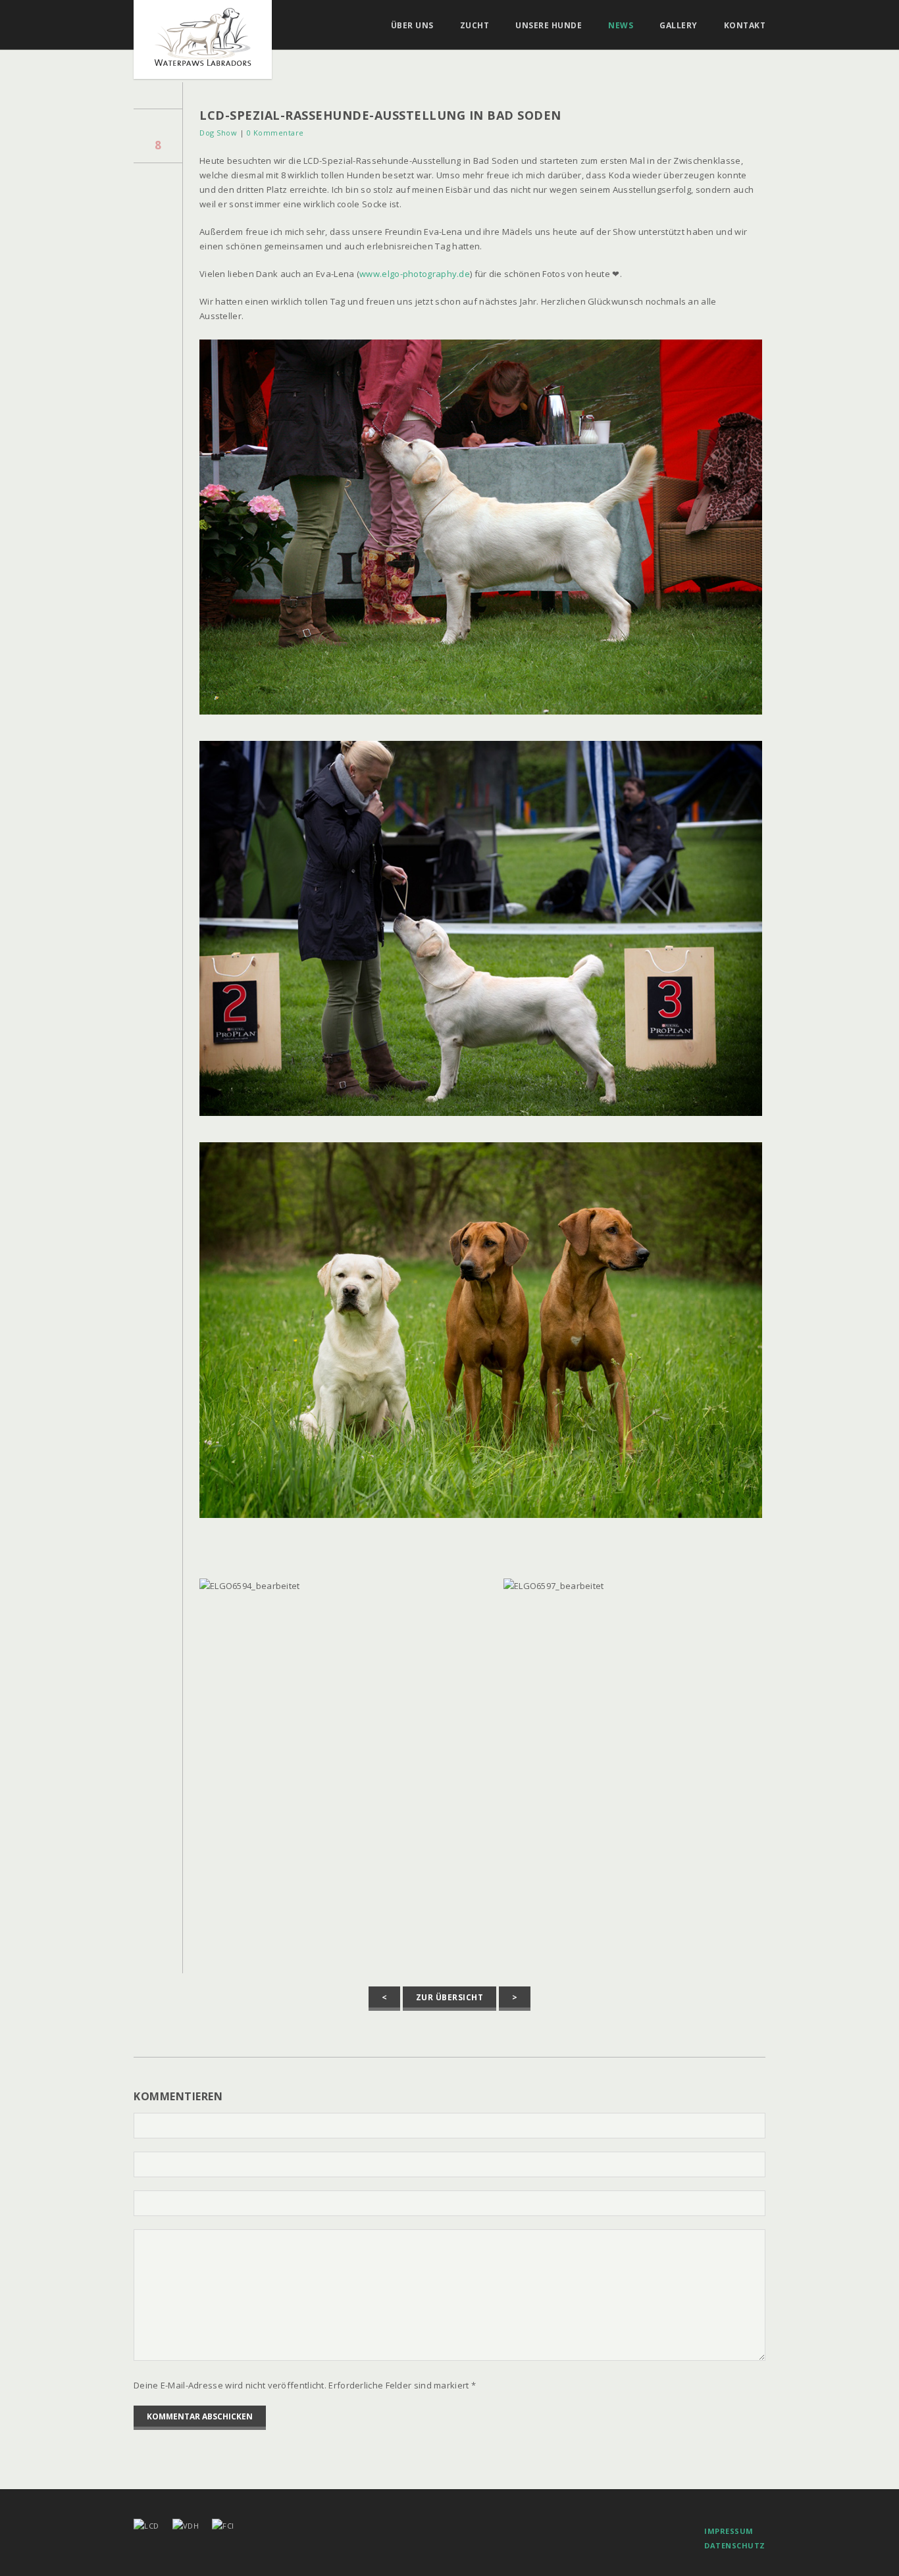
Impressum (729, 2531)
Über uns (412, 26)
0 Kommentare (275, 133)
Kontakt (745, 26)
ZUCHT (475, 26)
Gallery (679, 26)
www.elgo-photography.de (415, 274)
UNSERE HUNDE (549, 26)
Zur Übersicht (450, 1997)
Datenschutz (735, 2545)
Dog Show (218, 133)
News (621, 26)
